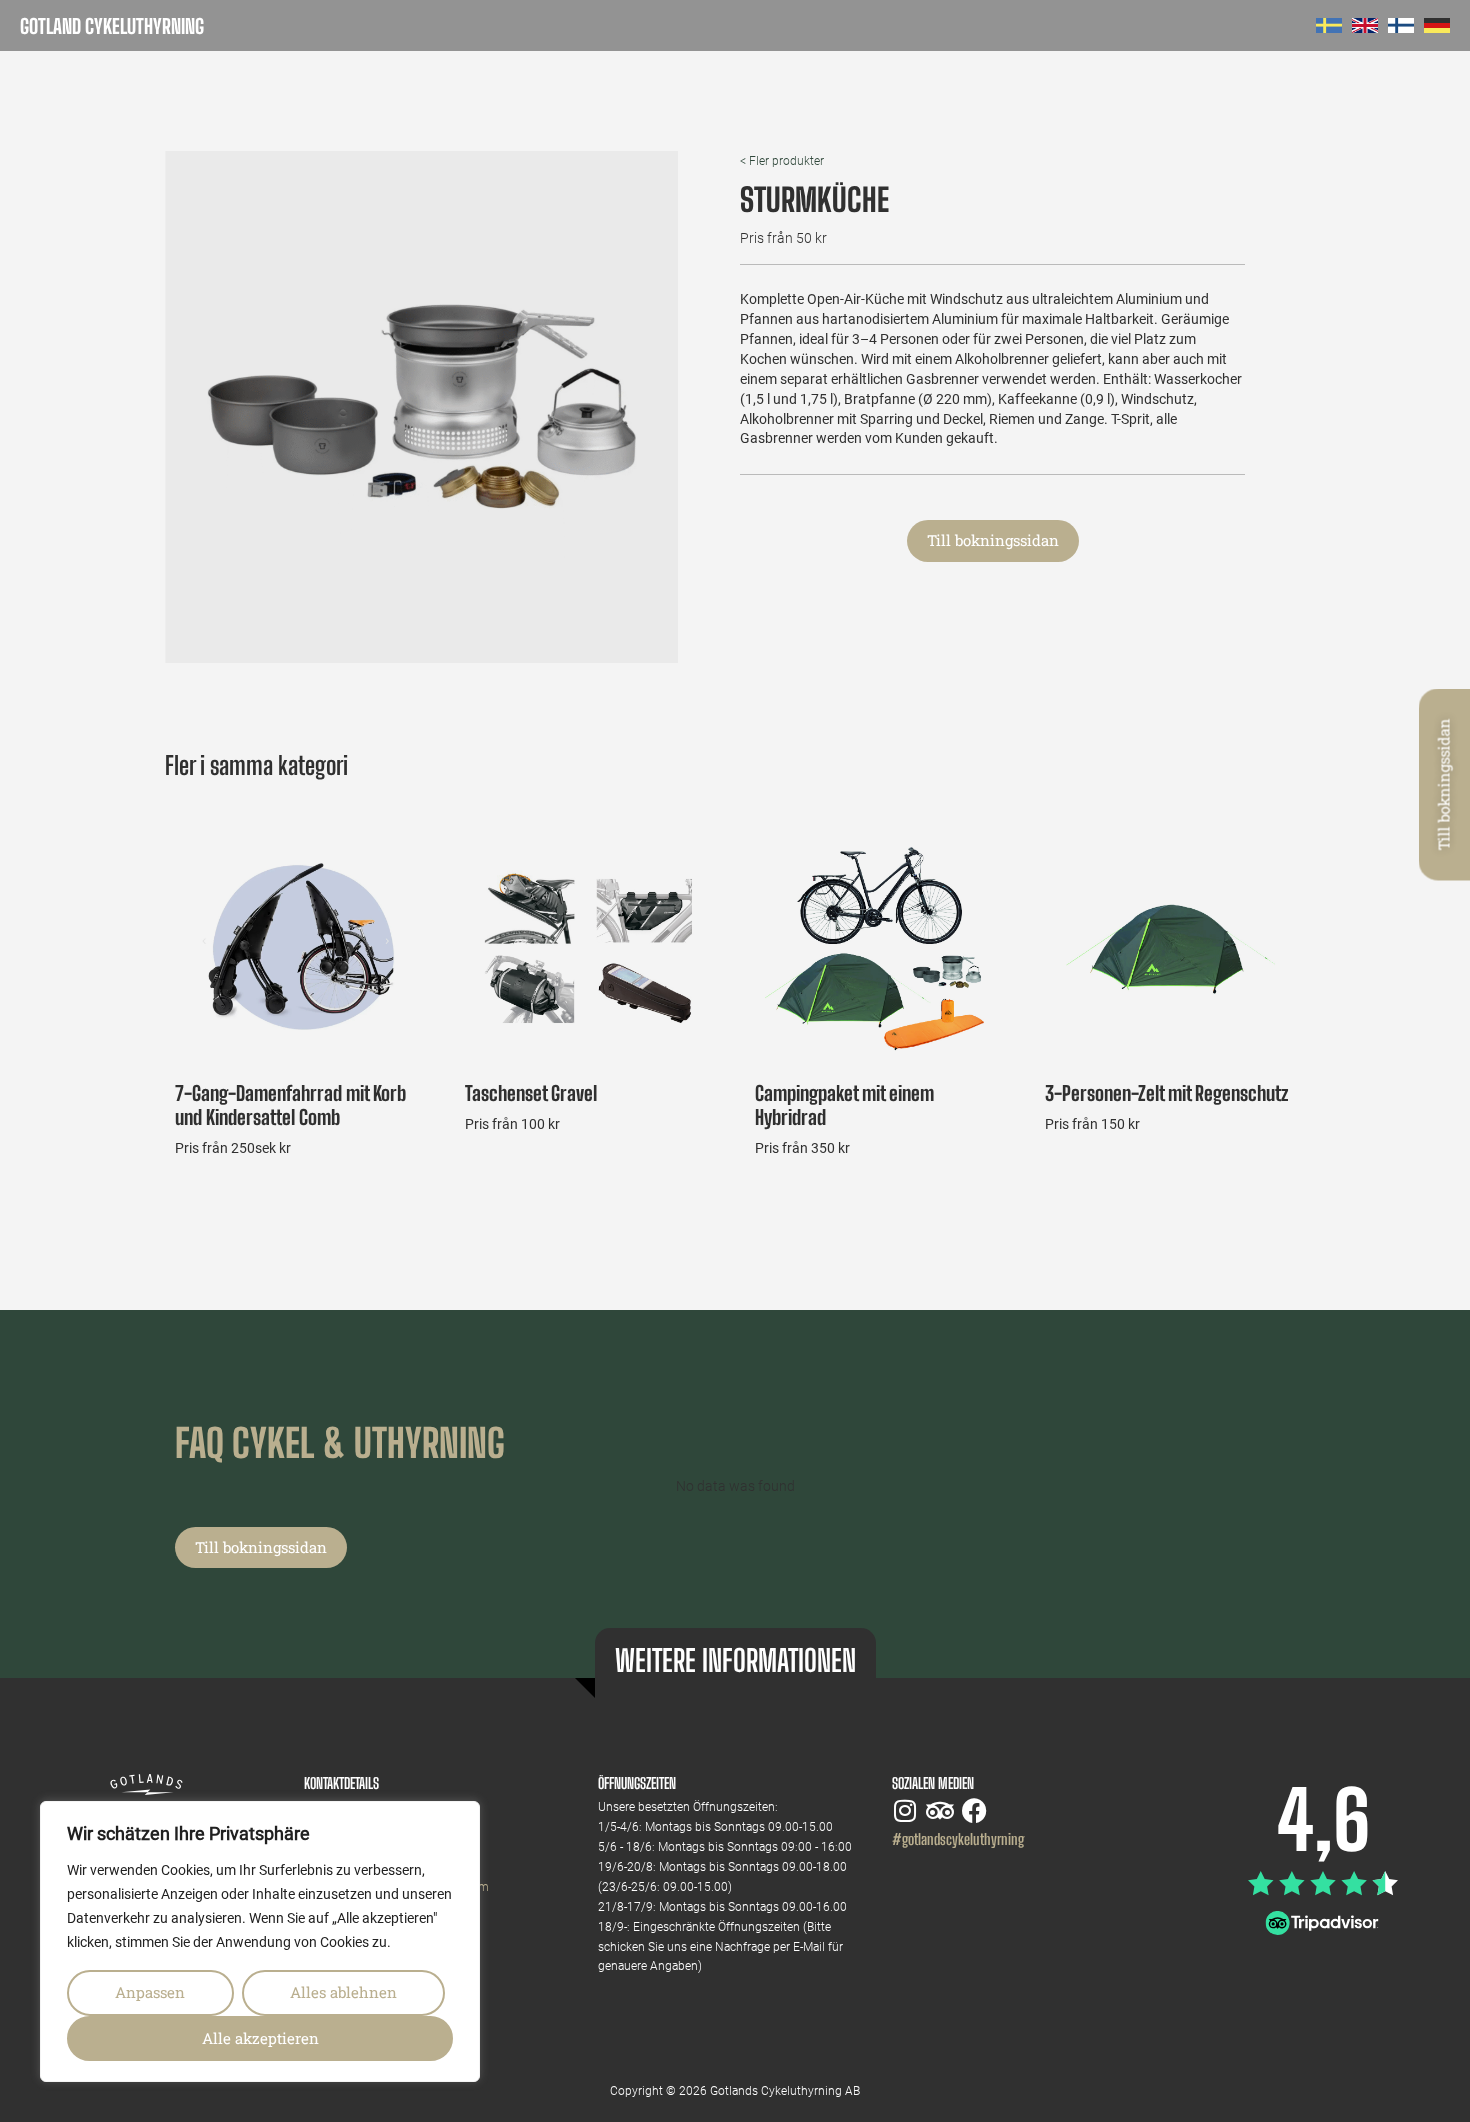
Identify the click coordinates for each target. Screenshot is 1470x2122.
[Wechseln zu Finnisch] (1401, 25)
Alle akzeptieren (260, 2038)
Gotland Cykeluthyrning (112, 26)
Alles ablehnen (343, 1992)
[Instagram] (904, 1810)
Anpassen (150, 1992)
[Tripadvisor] (939, 1810)
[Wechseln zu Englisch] (1365, 25)
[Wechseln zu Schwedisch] (1329, 25)
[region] (260, 1941)
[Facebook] (974, 1810)
